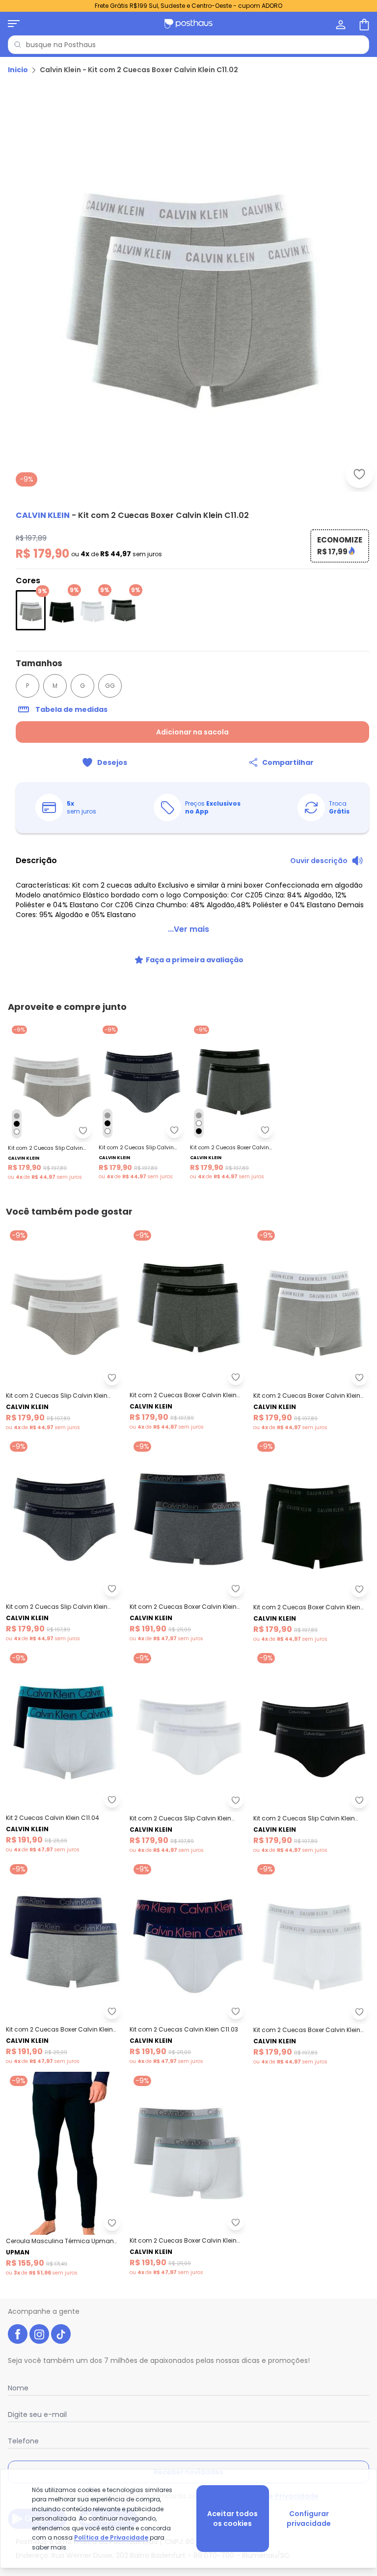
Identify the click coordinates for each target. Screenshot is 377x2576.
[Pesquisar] (18, 45)
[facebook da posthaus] (18, 2334)
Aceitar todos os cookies (232, 2519)
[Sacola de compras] (363, 24)
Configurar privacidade (309, 2519)
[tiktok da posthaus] (61, 2334)
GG (110, 686)
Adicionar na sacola (192, 732)
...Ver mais (188, 929)
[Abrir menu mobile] (14, 24)
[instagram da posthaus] (39, 2334)
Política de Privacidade (111, 2537)
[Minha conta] (340, 24)
